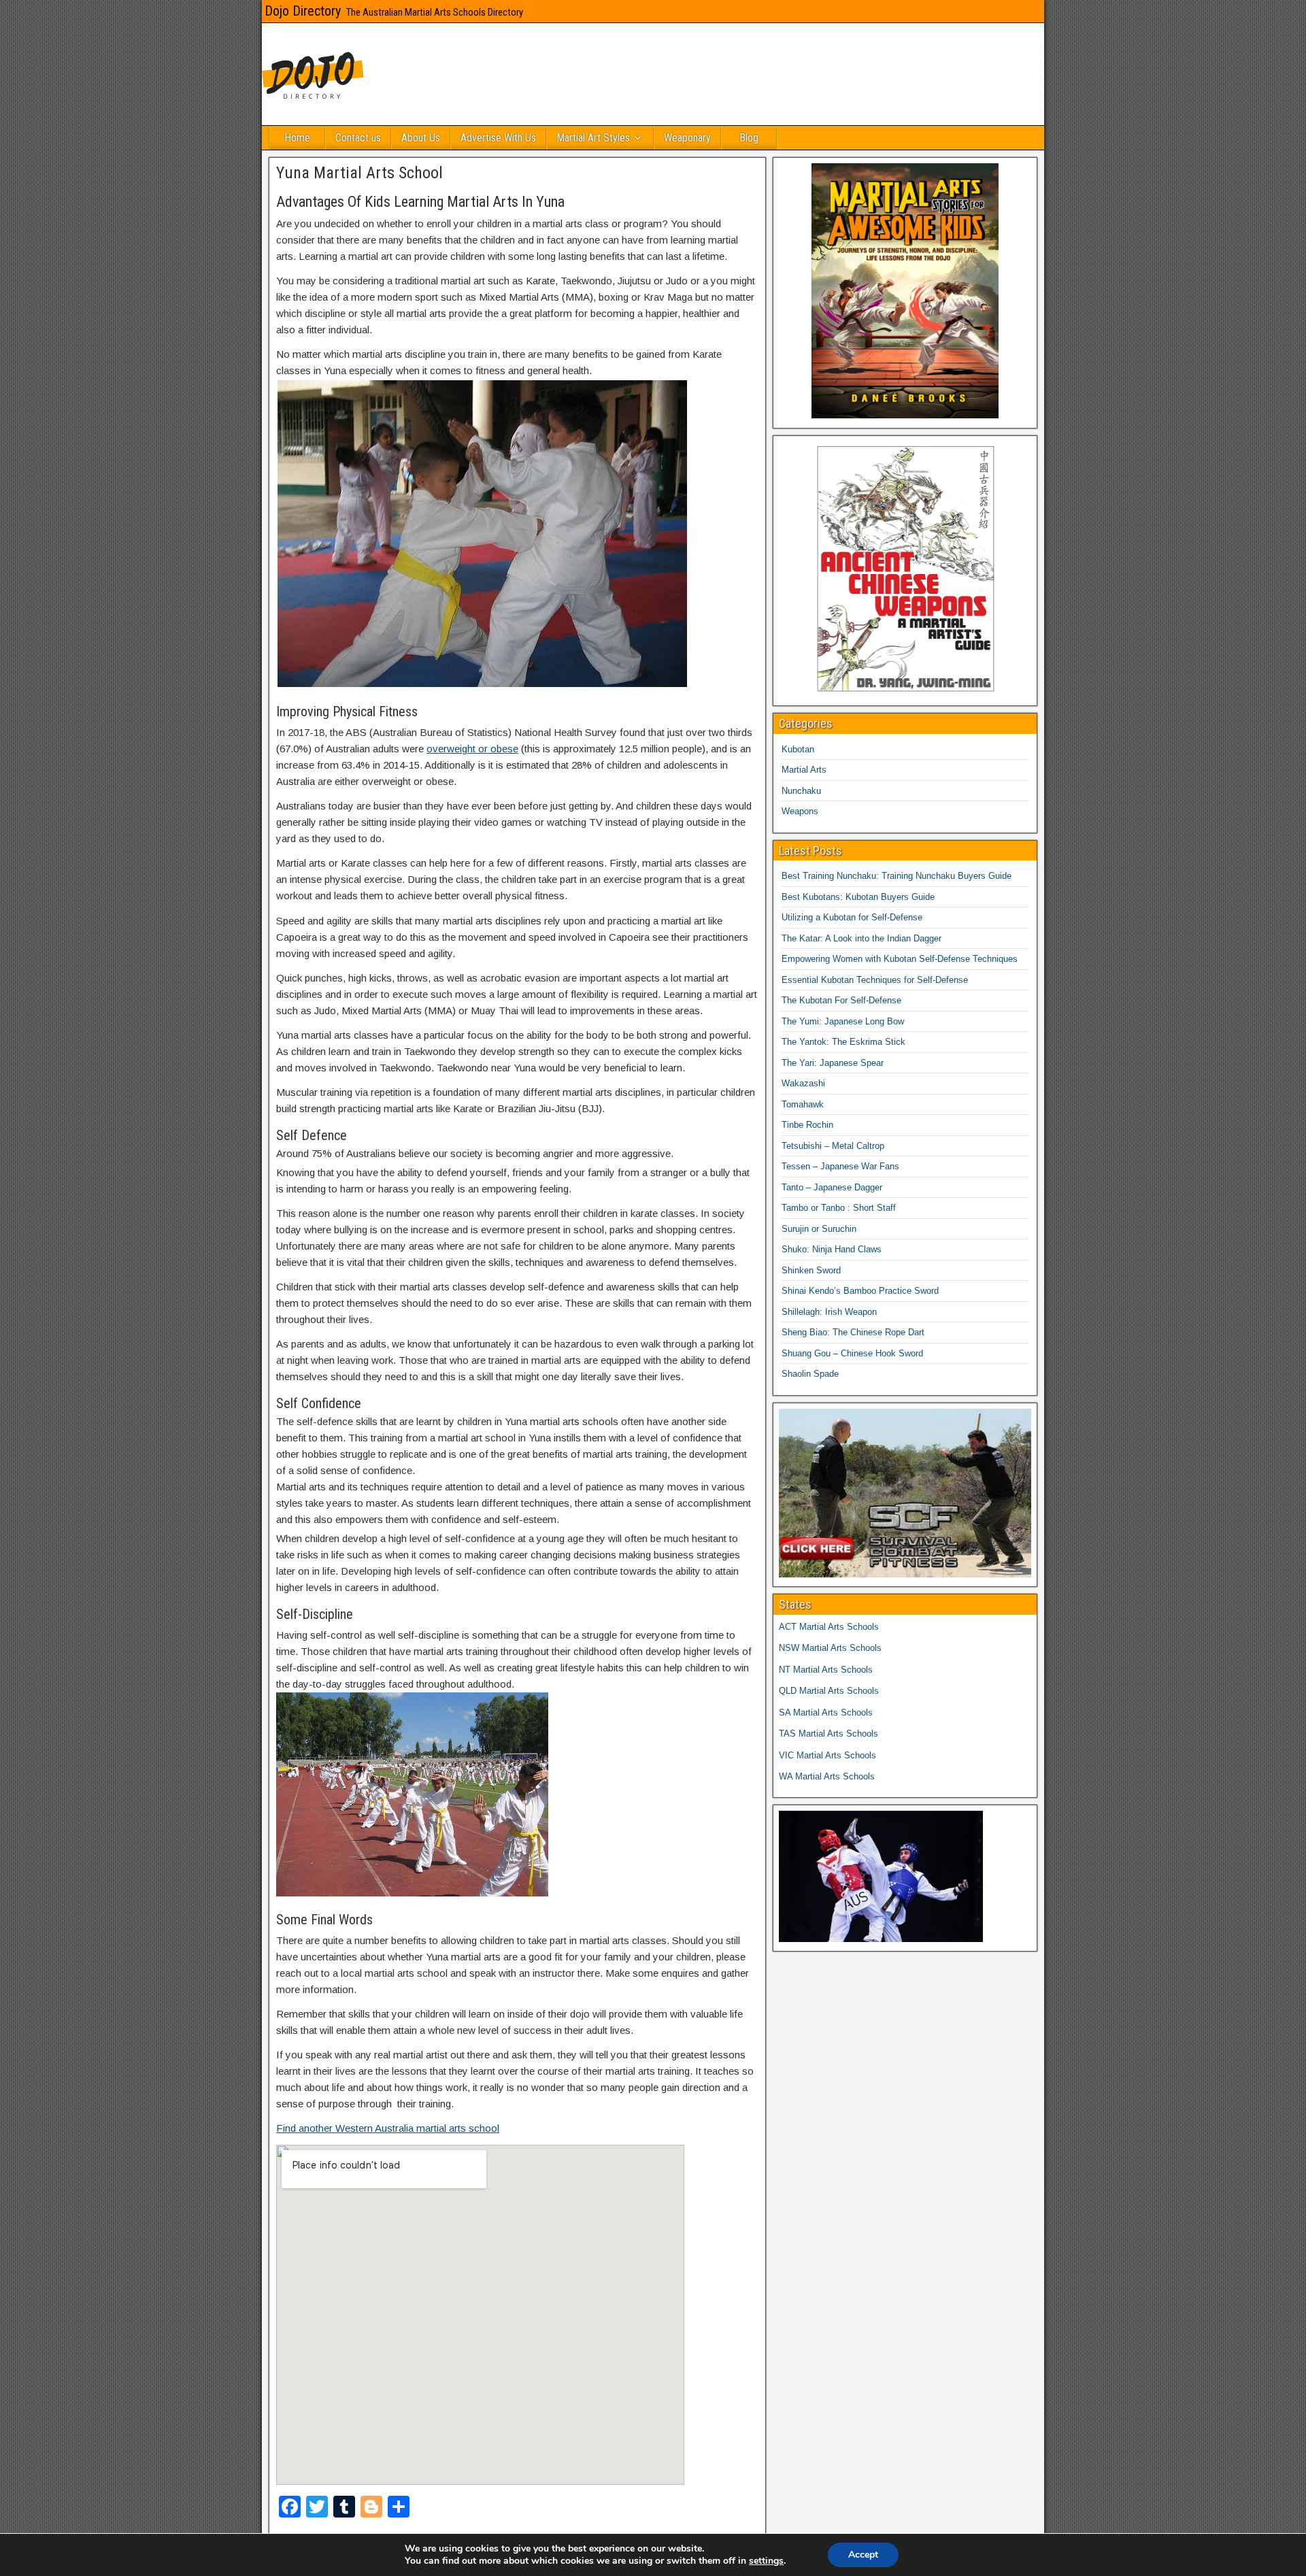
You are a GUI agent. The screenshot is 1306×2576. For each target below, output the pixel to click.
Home (297, 138)
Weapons (800, 811)
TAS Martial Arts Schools (828, 1734)
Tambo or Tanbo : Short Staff (839, 1208)
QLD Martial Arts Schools (829, 1691)
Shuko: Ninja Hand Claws (832, 1249)
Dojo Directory (303, 11)
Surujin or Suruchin (819, 1229)
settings (766, 2561)
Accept (863, 2555)
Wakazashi (803, 1083)
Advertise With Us (498, 138)
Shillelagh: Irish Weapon (829, 1312)
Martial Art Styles (593, 138)
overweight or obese (472, 749)
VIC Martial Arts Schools (827, 1755)
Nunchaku (801, 791)
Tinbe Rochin (807, 1125)
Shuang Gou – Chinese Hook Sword (852, 1353)
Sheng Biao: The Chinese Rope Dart (853, 1332)
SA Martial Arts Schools (826, 1712)
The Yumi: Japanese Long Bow (843, 1021)
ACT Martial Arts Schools (829, 1627)
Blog (749, 138)
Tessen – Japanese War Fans (840, 1166)
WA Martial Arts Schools (827, 1776)
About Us (421, 138)
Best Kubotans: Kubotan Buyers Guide (858, 897)
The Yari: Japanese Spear (833, 1063)
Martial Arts (804, 770)
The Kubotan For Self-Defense (841, 1000)
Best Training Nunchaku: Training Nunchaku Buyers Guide (897, 876)
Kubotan (798, 749)
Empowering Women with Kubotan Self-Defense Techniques (900, 959)
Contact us (358, 138)
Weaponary (687, 138)
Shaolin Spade (810, 1374)
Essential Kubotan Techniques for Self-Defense (875, 980)
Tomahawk (803, 1104)
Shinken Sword (811, 1270)
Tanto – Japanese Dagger (832, 1187)
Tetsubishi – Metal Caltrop (833, 1146)
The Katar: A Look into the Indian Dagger (861, 938)
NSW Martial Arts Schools (830, 1648)
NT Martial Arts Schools (826, 1670)
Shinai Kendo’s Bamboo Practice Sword (860, 1291)
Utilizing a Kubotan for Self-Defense (852, 917)
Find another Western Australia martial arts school (388, 2128)
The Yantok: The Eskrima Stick (843, 1042)
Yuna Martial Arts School (359, 173)
